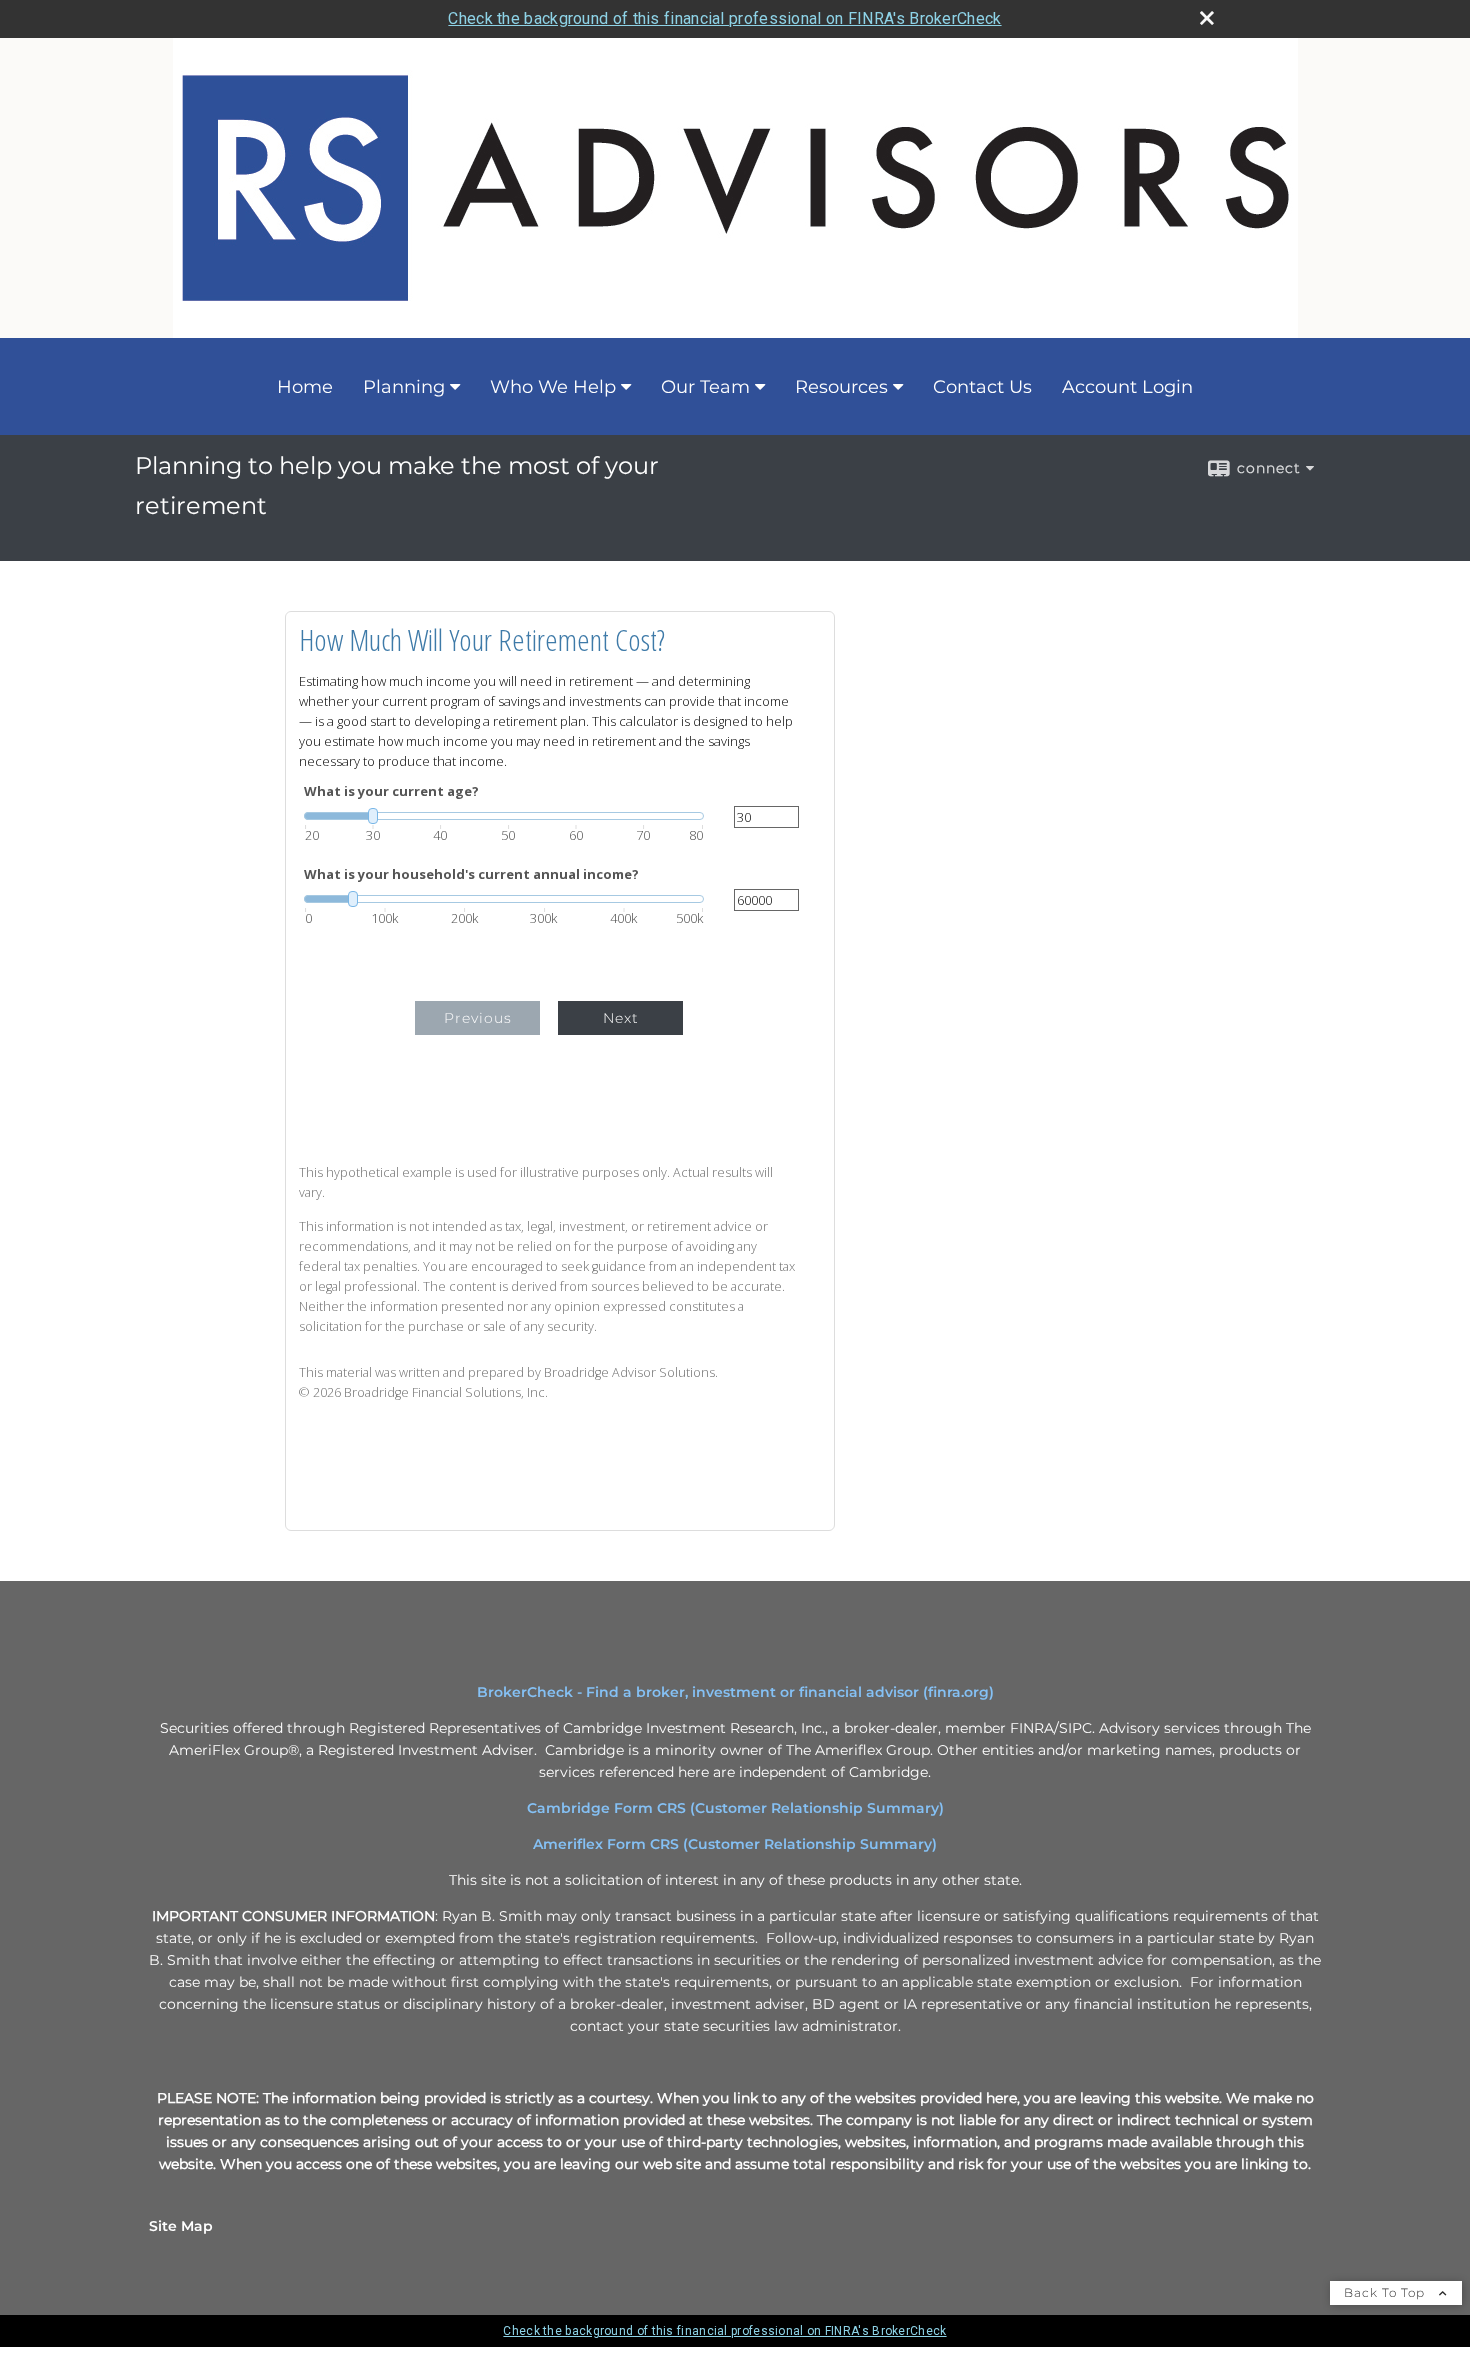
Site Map (181, 2226)
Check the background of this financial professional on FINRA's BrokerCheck (724, 18)
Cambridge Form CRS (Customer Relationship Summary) (735, 1808)
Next (621, 1018)
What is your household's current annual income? (471, 874)
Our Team (705, 387)
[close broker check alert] (1207, 18)
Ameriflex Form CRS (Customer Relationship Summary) (735, 1844)
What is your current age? (391, 791)
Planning (404, 387)
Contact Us (982, 387)
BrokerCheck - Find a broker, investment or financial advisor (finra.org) (735, 1692)
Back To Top (1386, 2292)
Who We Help (553, 387)
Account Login (1127, 387)
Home (305, 387)
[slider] (504, 816)
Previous (478, 1018)
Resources (841, 387)
